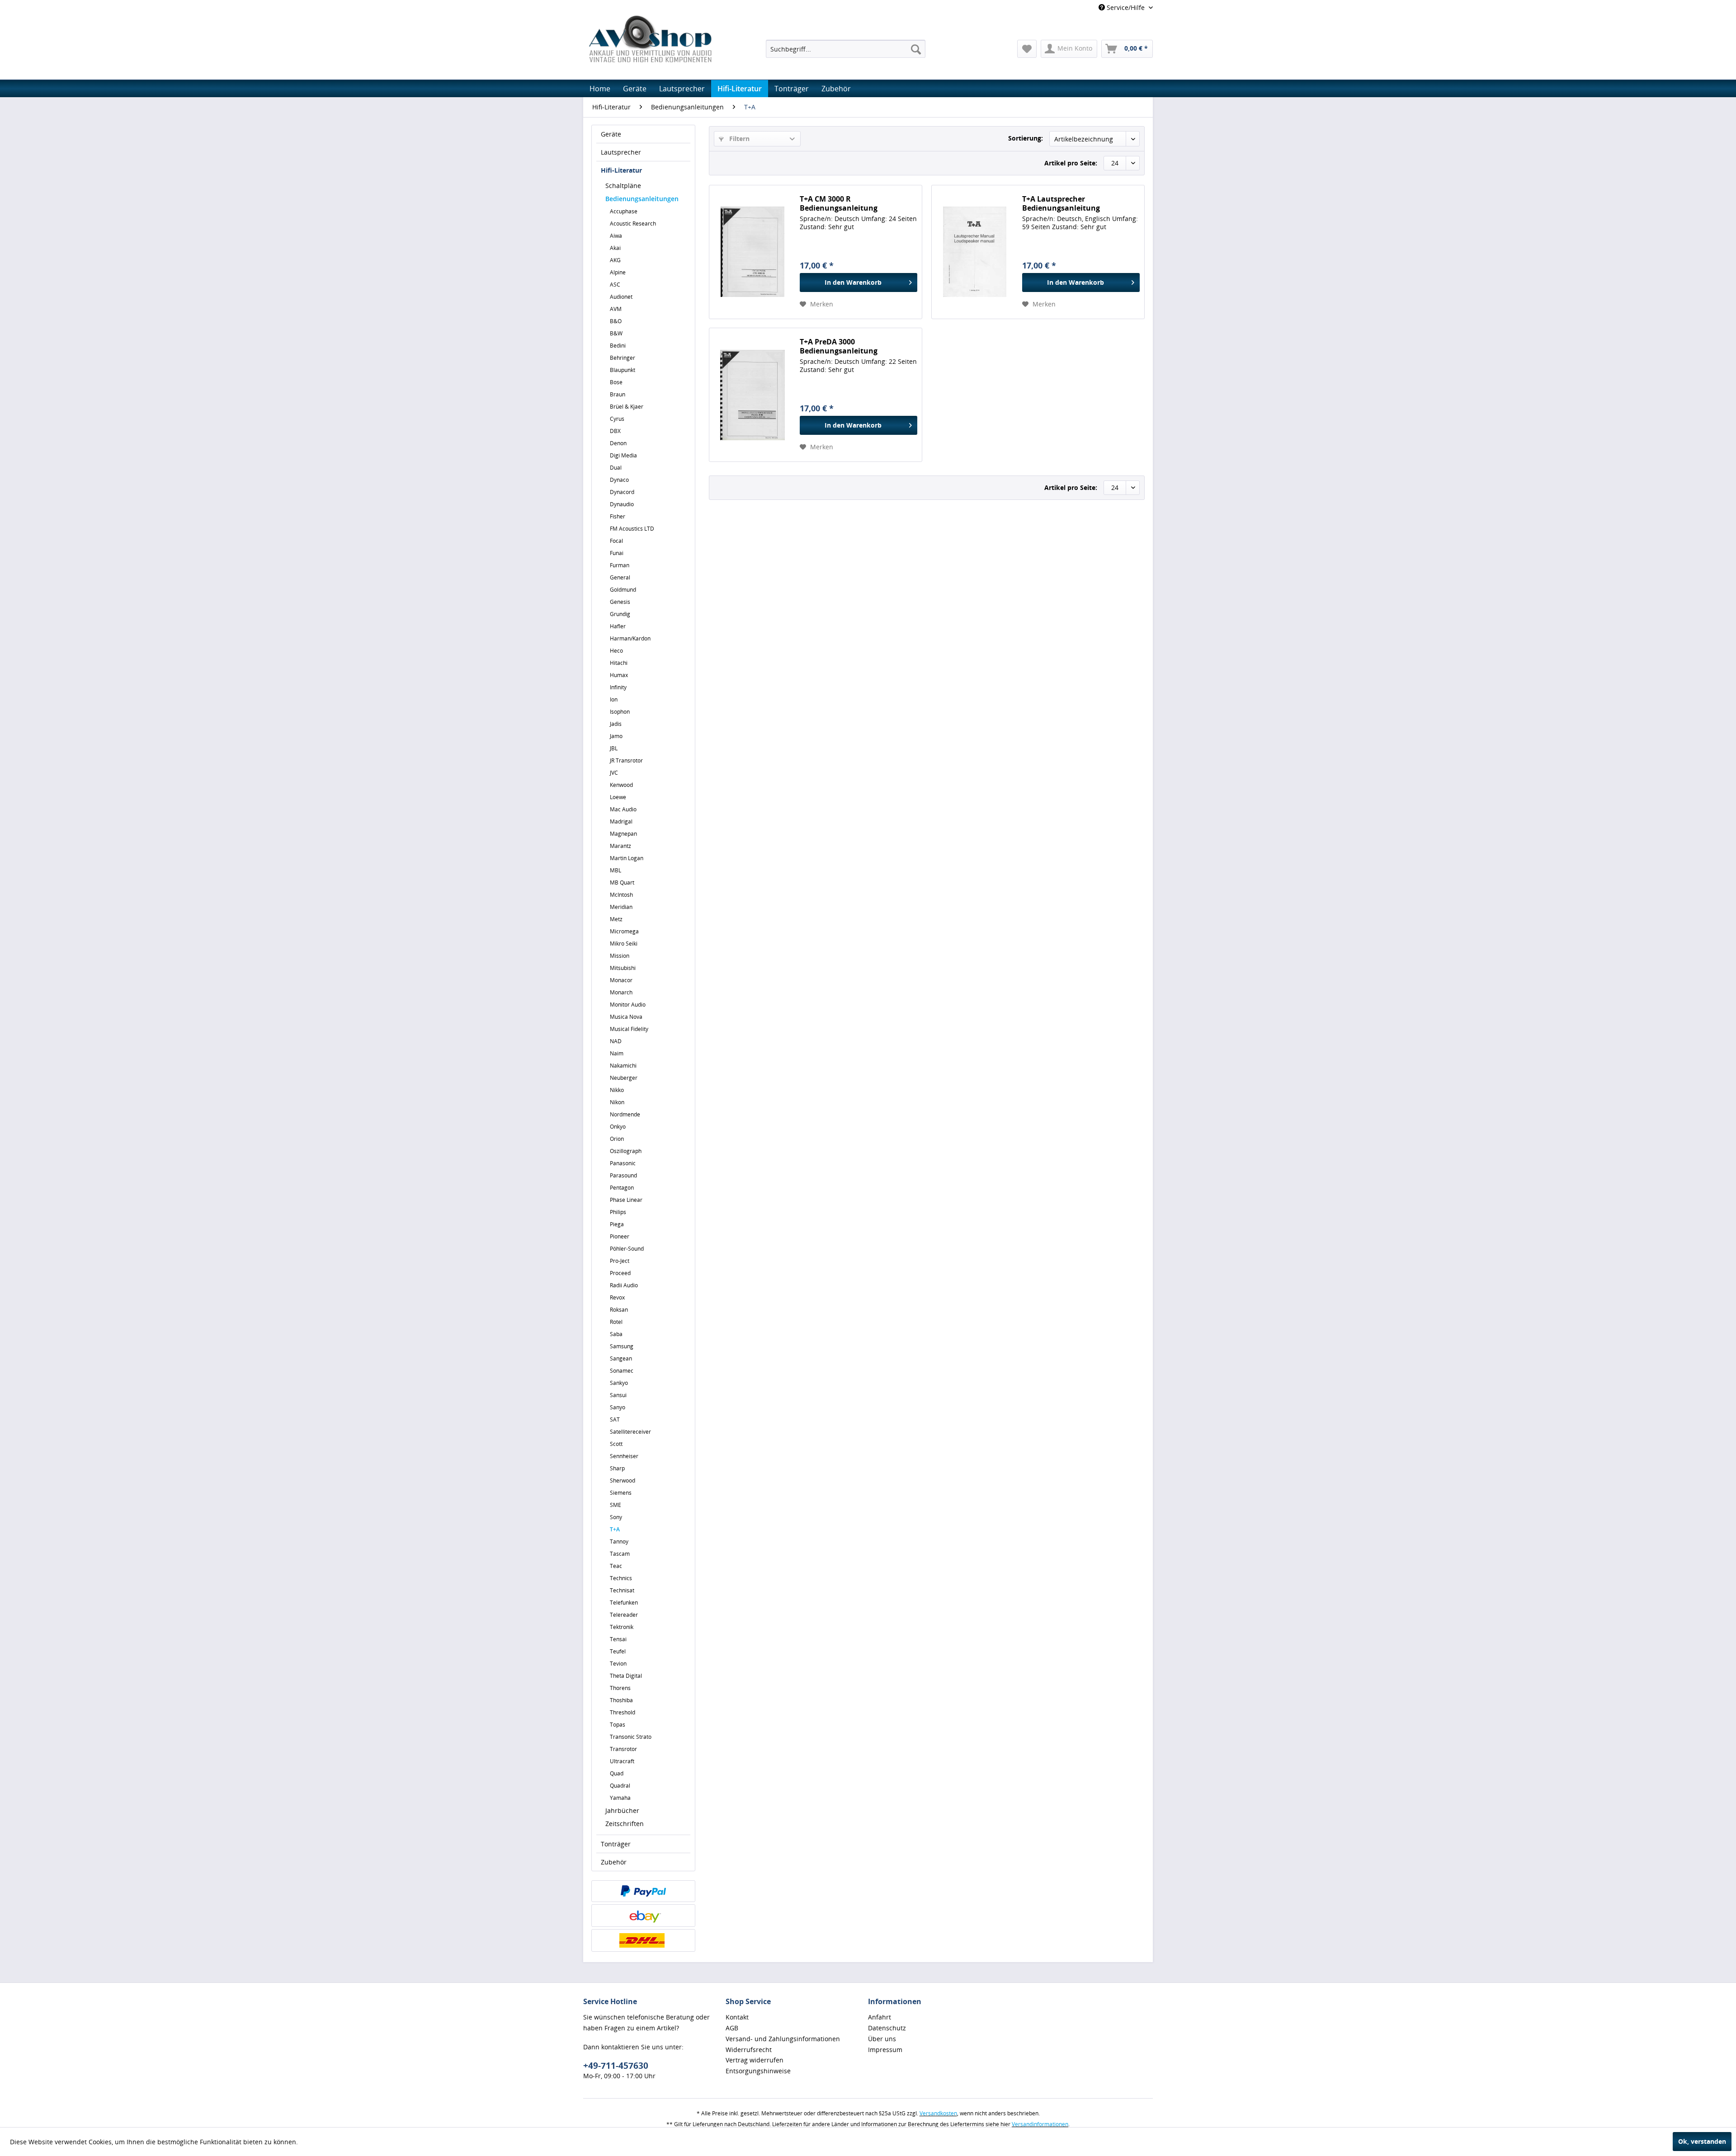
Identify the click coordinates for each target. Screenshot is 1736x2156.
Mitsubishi (623, 968)
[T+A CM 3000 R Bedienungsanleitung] (752, 252)
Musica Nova (626, 1017)
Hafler (618, 626)
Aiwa (616, 236)
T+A (615, 1529)
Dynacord (622, 492)
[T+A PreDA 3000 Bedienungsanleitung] (752, 395)
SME (616, 1505)
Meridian (621, 907)
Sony (616, 1517)
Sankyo (619, 1383)
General (620, 577)
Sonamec (622, 1371)
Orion (617, 1139)
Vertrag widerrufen (755, 2060)
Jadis (616, 724)
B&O (616, 321)
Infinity (618, 687)
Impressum (885, 2050)
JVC (614, 773)
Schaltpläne (623, 186)
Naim (617, 1053)
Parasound (623, 1175)
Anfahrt (880, 2017)
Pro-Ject (620, 1261)
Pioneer (620, 1236)
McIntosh (621, 895)
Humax (619, 675)
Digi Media (623, 455)
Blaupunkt (623, 370)
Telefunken (624, 1603)
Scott (616, 1444)
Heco (616, 651)
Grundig (620, 614)
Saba (616, 1334)
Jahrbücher (622, 1810)
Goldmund (623, 590)
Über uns (882, 2039)
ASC (615, 285)
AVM (616, 309)
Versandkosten (938, 2113)
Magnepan (623, 834)
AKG (615, 260)
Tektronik (622, 1627)
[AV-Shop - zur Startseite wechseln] (650, 39)
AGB (732, 2028)
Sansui (618, 1395)
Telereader (624, 1615)
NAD (616, 1041)
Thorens (620, 1688)
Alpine (618, 272)
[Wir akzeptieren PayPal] (643, 1891)
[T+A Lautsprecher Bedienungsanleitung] (975, 252)
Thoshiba (621, 1700)
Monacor (621, 980)
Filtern (738, 139)
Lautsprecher (621, 152)
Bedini (618, 346)
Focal (616, 541)
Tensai (618, 1639)
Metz (616, 919)
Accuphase (624, 211)
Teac (616, 1566)
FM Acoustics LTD (632, 529)
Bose (616, 382)
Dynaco (619, 480)
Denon (618, 443)
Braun (618, 394)
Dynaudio (622, 504)
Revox (617, 1297)
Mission (620, 956)
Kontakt (737, 2017)
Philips (618, 1212)
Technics (621, 1578)
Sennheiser (624, 1456)
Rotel (616, 1322)
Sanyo (618, 1407)
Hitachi (619, 663)
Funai (617, 553)
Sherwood (623, 1480)
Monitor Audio (628, 1005)
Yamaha (620, 1798)
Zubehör (614, 1862)
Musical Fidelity (629, 1029)
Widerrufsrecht (749, 2050)
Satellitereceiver (630, 1432)
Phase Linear (626, 1200)
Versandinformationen (1040, 2124)
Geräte (611, 134)
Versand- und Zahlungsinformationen (783, 2039)
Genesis (620, 602)
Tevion (618, 1664)
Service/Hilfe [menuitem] (1126, 7)
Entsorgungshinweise (758, 2071)
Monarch (621, 992)
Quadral (620, 1786)
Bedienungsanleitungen (642, 199)
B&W (616, 333)
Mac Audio (623, 809)
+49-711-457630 (616, 2066)
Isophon (620, 712)
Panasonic (623, 1163)
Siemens (621, 1493)
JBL (614, 748)
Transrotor (623, 1749)
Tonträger (616, 1844)
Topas (618, 1725)
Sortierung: (1026, 138)
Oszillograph (626, 1151)
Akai (615, 248)
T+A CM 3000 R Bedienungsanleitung (839, 203)
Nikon (617, 1102)
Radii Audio (624, 1285)
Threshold (623, 1712)
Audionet (621, 297)
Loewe (618, 797)
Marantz (620, 846)
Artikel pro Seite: (1071, 163)
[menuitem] (846, 49)
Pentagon (622, 1188)
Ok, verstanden (1702, 2141)
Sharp (617, 1468)
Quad (617, 1773)
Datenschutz (887, 2028)
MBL (616, 870)
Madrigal (621, 821)
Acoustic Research (633, 224)
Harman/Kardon (630, 638)
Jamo (616, 736)
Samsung (622, 1346)
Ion (614, 699)
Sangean (621, 1358)
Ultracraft (622, 1761)
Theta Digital (626, 1676)
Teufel (618, 1651)
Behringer (623, 358)
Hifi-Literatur (621, 170)
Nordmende (625, 1114)
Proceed (620, 1273)
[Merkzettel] (1027, 49)
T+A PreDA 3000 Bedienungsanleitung (839, 346)
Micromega (624, 931)
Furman (620, 565)
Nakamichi (623, 1066)
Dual (616, 468)
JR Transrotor (626, 760)
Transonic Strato (631, 1737)
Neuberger (624, 1078)
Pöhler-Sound (627, 1249)
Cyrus (617, 419)
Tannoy (619, 1542)
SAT (615, 1419)
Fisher (618, 516)
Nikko (617, 1090)
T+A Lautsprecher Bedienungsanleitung (1061, 203)
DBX (615, 431)
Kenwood (621, 785)
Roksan (619, 1310)
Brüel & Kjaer (627, 407)
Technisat (622, 1590)
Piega (617, 1224)
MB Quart (622, 883)
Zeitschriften (625, 1824)
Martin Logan (627, 858)
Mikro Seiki (624, 944)
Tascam (620, 1554)
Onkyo (618, 1127)
